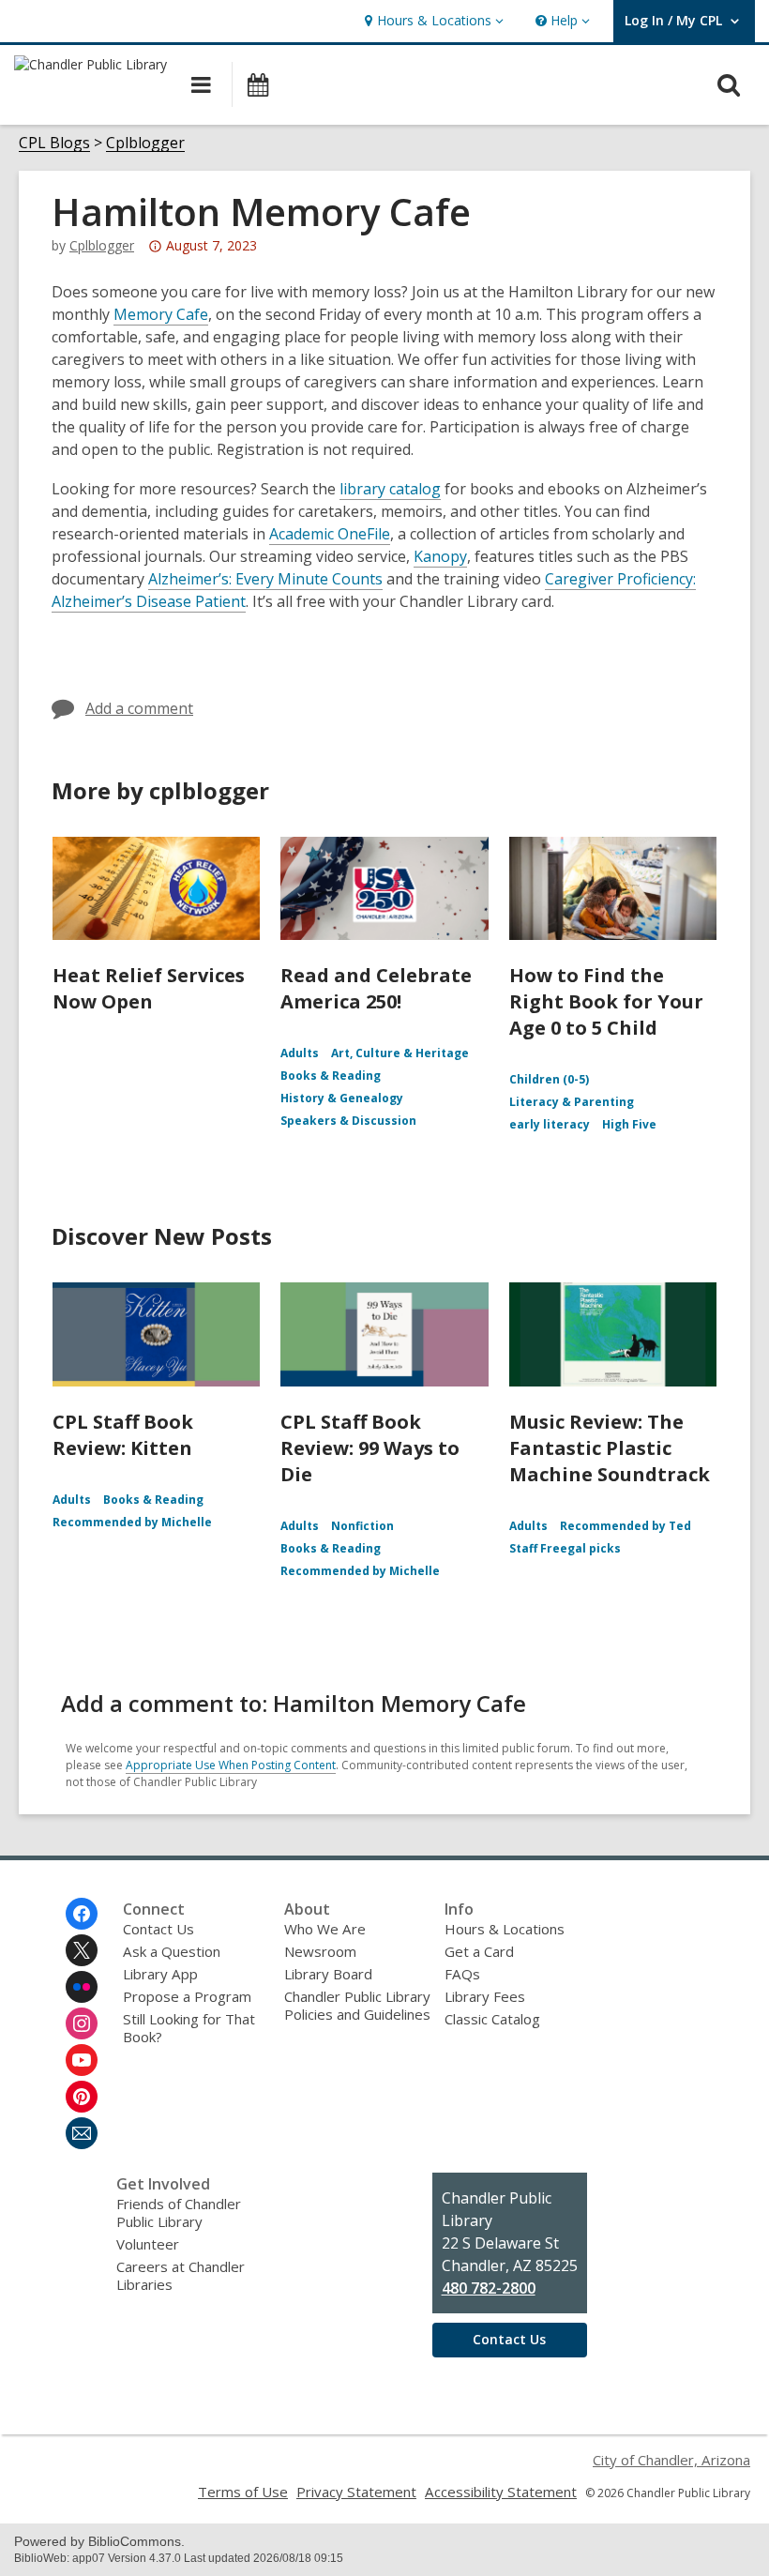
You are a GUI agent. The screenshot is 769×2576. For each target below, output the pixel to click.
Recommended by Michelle (132, 1522)
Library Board (328, 1974)
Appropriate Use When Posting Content (231, 1765)
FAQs (462, 1974)
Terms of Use (243, 2492)
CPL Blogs (54, 143)
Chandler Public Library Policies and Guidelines (357, 2005)
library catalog (390, 489)
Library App (160, 1974)
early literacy (550, 1124)
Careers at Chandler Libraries (181, 2275)
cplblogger (102, 245)
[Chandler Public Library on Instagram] (82, 2023)
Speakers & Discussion (348, 1121)
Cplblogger (145, 143)
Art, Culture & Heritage (400, 1053)
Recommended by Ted (626, 1526)
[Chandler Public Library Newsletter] (82, 2133)
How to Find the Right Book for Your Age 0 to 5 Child (606, 1001)
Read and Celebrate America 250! (376, 988)
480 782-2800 (489, 2288)
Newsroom (320, 1951)
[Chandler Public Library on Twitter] (82, 1950)
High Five (629, 1124)
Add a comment (139, 708)
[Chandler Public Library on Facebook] (82, 1914)
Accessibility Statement (501, 2492)
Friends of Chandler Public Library (179, 2212)
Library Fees (485, 1996)
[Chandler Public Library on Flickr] (82, 1987)
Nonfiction (362, 1526)
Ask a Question (172, 1951)
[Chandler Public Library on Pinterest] (82, 2097)
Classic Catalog (492, 2019)
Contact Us (158, 1929)
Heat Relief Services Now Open (149, 988)
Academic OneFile (330, 534)
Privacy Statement (356, 2492)
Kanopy (440, 556)
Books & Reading (331, 1076)
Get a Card (479, 1951)
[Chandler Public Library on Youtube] (82, 2060)
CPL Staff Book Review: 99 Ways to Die (370, 1448)
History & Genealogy (342, 1098)
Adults (300, 1053)
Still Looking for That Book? (189, 2028)
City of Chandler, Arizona (671, 2460)
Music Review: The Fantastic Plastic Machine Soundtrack (610, 1448)
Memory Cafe (161, 314)
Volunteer (148, 2244)
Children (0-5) (549, 1079)
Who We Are (325, 1929)
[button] (432, 21)
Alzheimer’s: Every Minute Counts (265, 579)
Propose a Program (187, 1996)
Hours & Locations (505, 1929)
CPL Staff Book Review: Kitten (123, 1435)
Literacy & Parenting (572, 1102)
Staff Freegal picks (565, 1548)
